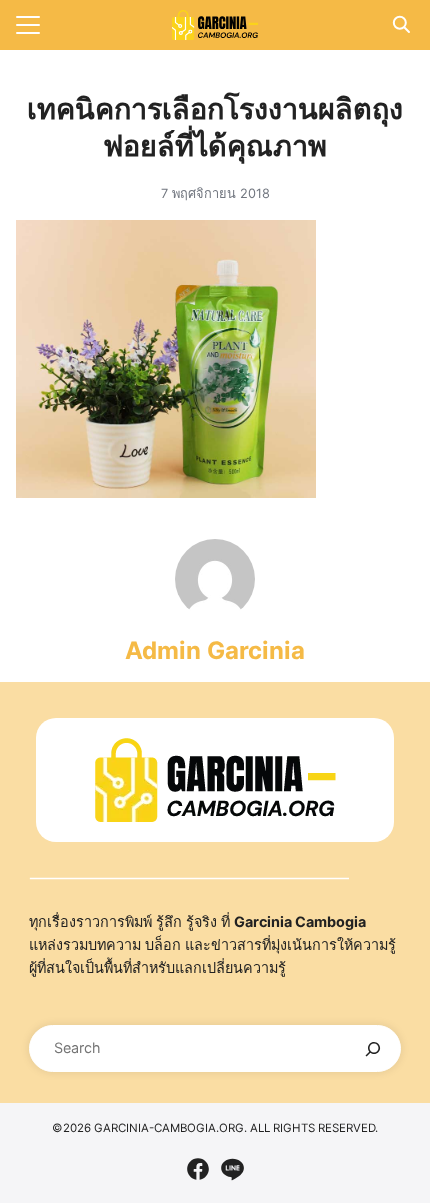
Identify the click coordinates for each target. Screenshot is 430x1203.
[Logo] (215, 25)
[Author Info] (215, 613)
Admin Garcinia (215, 650)
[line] (232, 1169)
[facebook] (198, 1169)
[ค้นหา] (372, 1048)
